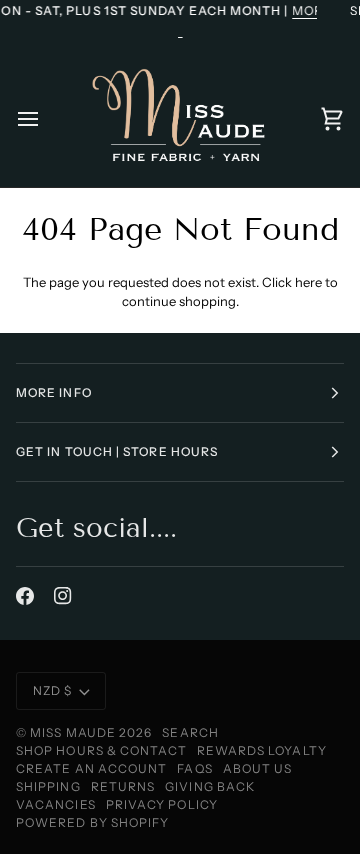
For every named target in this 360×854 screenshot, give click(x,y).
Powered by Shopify (92, 822)
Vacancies (56, 804)
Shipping (48, 786)
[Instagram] (63, 596)
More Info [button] (54, 392)
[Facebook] (25, 596)
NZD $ (52, 690)
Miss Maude (73, 732)
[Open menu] (46, 118)
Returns (123, 786)
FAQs (194, 768)
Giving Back (210, 786)
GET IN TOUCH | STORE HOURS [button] (117, 451)
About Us (258, 768)
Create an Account (91, 768)
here (308, 282)
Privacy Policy (162, 804)
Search (190, 732)
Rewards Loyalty (262, 750)
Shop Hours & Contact (101, 750)
